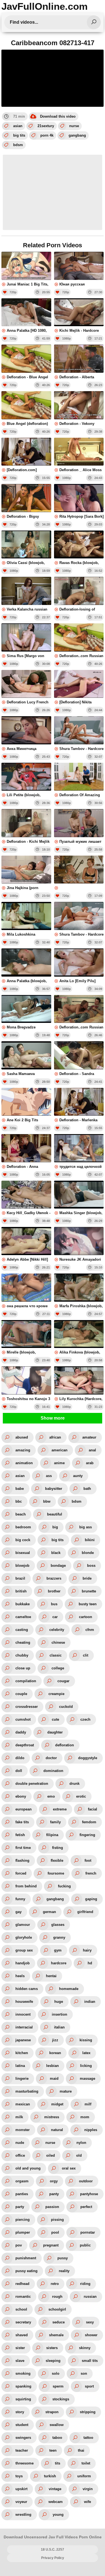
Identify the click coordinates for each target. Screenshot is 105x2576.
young (58, 2515)
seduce (59, 2322)
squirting (23, 2399)
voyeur (21, 2502)
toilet (86, 2463)
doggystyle (88, 1758)
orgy (54, 2181)
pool (55, 2232)
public (85, 2245)
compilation (26, 1681)
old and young (28, 2168)
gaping (91, 1899)
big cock (23, 1540)
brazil (20, 1578)
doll (19, 1771)
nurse (74, 126)
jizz (55, 2040)
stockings (61, 2399)
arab (90, 1463)
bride (87, 1578)
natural (57, 2130)
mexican (23, 2104)
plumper (23, 2232)
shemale (56, 2335)
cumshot (23, 1719)
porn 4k (47, 135)
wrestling (23, 2515)
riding (85, 2284)
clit (86, 1655)
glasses (58, 1925)
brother (54, 1591)
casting (22, 1630)
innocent (23, 2014)
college (58, 1668)
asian (18, 126)
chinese (58, 1642)
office (20, 2155)
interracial (24, 2027)
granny (59, 1937)
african (55, 1437)
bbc (19, 1501)
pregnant (51, 2245)
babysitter (54, 1489)
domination (53, 1771)
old (79, 2155)
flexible (57, 1860)
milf (88, 2104)
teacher (22, 2450)
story (20, 2412)
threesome (25, 2463)
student (22, 2425)
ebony (21, 1796)
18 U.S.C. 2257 (53, 2550)
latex (86, 2053)
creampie (56, 1694)
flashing (22, 1860)
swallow (57, 2425)
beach (21, 1514)
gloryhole (24, 1937)
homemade (69, 1989)
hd (90, 1963)
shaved (22, 2335)
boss (91, 1566)
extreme (60, 1809)
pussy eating (26, 2271)
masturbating (27, 2091)
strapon (52, 2412)
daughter (55, 1732)
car (55, 1617)
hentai (51, 1976)
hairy (87, 1950)
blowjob (22, 1566)
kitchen (22, 2053)
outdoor (86, 2181)
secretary (23, 2322)
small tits (90, 2361)
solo (56, 2373)
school (21, 2309)
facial (93, 1809)
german (49, 1912)
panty (54, 2194)
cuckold (66, 1707)
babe (20, 1489)
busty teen (88, 1604)
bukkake (23, 1604)
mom (85, 2117)
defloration (65, 1745)
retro (55, 2284)
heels (20, 1976)
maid (54, 2079)
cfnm (90, 1630)
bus (54, 1604)
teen (53, 2450)
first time (23, 1848)
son (84, 2373)
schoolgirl (57, 2309)
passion (52, 2207)
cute (55, 1719)
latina (20, 2066)
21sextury (46, 126)
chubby (22, 1655)
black (56, 1553)
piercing (23, 2220)
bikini (90, 1540)
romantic (23, 2297)
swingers (23, 2438)
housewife (24, 2002)
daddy (21, 1732)
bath (87, 1489)
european (24, 1809)
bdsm (18, 145)
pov (19, 2245)
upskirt (21, 2489)
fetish (20, 1835)
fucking (64, 1886)
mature (66, 2091)
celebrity (57, 1630)
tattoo (88, 2438)
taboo (57, 2438)
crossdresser (27, 1707)
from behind (26, 1886)
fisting (58, 1848)
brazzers (54, 1578)
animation (24, 1463)
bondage (58, 1566)
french (91, 1873)
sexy (90, 2322)
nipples (91, 2130)
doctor (51, 1758)
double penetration (32, 1784)
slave (20, 2361)
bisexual (23, 1553)
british (21, 1591)
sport (89, 2386)
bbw (47, 1501)
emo (51, 1796)
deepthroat (25, 1745)
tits (58, 2463)
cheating (23, 1642)
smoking (23, 2373)
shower (91, 2335)
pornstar (88, 2232)
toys (19, 2476)
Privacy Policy (53, 2558)
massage (88, 2079)
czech (85, 1719)
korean (55, 2053)
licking (86, 2066)
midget (57, 2104)
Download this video (58, 116)
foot (88, 1860)
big (55, 1527)
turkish (50, 2476)
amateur (89, 1437)
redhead (22, 2284)
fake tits (22, 1822)
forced (21, 1873)
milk (19, 2117)
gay (18, 1912)
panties (22, 2194)
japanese (23, 2040)
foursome (56, 1873)
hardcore (59, 1963)
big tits (19, 135)
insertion (60, 2014)
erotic (81, 1796)
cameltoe (23, 1617)
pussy (63, 2258)
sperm (58, 2386)
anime (59, 1463)
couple (21, 1694)
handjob (23, 1963)
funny (20, 1899)
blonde (88, 1553)
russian (90, 2297)
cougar (63, 1681)
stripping (88, 2412)
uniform (84, 2476)
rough (57, 2297)
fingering (87, 1835)
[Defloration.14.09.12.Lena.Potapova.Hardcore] (79, 873)
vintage (55, 2489)
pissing (57, 2220)
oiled (51, 2155)
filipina (52, 1835)
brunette (89, 1591)
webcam (56, 2502)
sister (20, 2348)
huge (59, 2002)
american (60, 1450)
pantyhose (89, 2194)
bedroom (23, 1527)
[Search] (94, 22)
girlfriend (85, 1912)
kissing (86, 2040)
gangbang (77, 135)
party (20, 2207)
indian (90, 2002)
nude (20, 2143)
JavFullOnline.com (45, 6)
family (55, 1822)
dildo (20, 1758)
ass (49, 1476)
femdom (89, 1822)
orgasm (22, 2181)
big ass (86, 1527)
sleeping (53, 2361)
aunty (78, 1476)
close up (23, 1668)
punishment (26, 2258)
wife (88, 2502)
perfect (86, 2207)
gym (58, 1950)
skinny (85, 2348)
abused (22, 1437)
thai (81, 2450)
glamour (23, 1925)
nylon (81, 2143)
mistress (52, 2117)
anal (92, 1450)
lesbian (53, 2066)
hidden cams (27, 1989)
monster (23, 2130)
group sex (24, 1950)
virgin (88, 2489)
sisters (52, 2348)
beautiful (55, 1514)
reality (64, 2271)
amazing (23, 1450)
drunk (74, 1784)
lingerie (22, 2079)
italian (59, 2027)
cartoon (86, 1617)
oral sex (69, 2168)
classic (56, 1655)
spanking (23, 2386)
